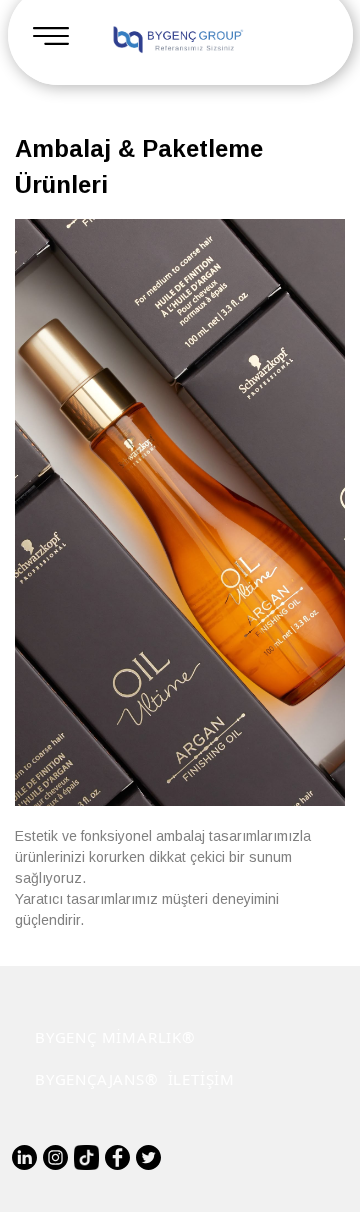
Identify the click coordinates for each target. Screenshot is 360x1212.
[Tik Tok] (86, 1157)
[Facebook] (117, 1157)
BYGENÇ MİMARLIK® (115, 1037)
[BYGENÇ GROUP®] (177, 40)
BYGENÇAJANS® (96, 1079)
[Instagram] (55, 1157)
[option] (180, 512)
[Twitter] (148, 1157)
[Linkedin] (24, 1157)
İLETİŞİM (201, 1079)
